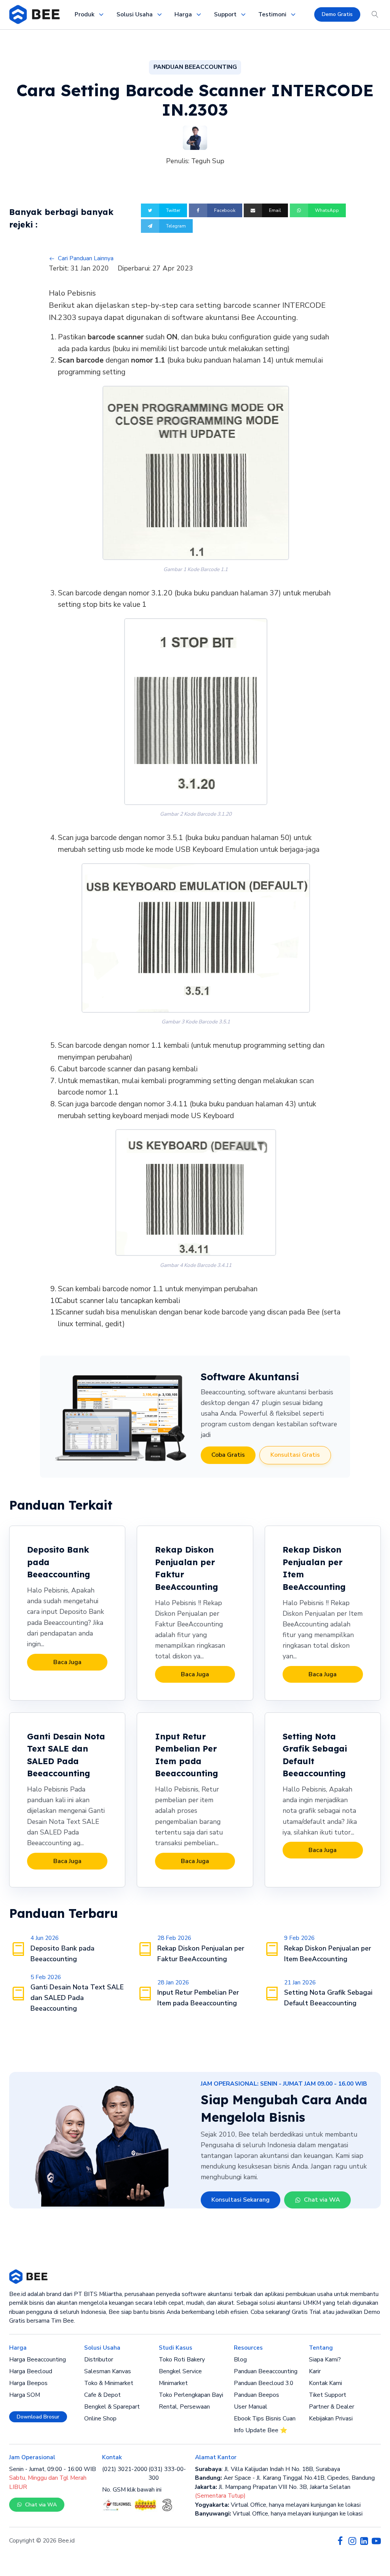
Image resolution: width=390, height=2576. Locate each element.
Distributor (99, 2360)
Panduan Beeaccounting (266, 2371)
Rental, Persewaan (184, 2407)
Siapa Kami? (325, 2360)
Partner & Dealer (332, 2407)
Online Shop (100, 2418)
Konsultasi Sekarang (241, 2200)
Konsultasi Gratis (295, 1455)
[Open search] (375, 14)
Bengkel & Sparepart (112, 2407)
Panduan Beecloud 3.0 (264, 2383)
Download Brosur (38, 2417)
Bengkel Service (180, 2371)
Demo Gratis (337, 14)
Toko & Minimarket (109, 2383)
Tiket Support (328, 2395)
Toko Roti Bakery (182, 2360)
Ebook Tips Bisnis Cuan (265, 2418)
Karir (315, 2371)
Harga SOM (25, 2395)
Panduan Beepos (257, 2395)
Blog (240, 2360)
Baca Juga (67, 1662)
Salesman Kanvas (108, 2371)
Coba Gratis (228, 1455)
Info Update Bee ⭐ (261, 2430)
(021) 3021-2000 (125, 2469)
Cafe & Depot (102, 2395)
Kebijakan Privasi (331, 2418)
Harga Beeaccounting (38, 2360)
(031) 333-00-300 (167, 2473)
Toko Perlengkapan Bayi (191, 2395)
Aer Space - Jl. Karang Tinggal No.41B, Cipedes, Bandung (285, 2478)
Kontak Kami (325, 2383)
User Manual (251, 2407)
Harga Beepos (28, 2383)
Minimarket (173, 2383)
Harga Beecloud (31, 2371)
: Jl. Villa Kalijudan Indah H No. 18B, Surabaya (268, 2469)
